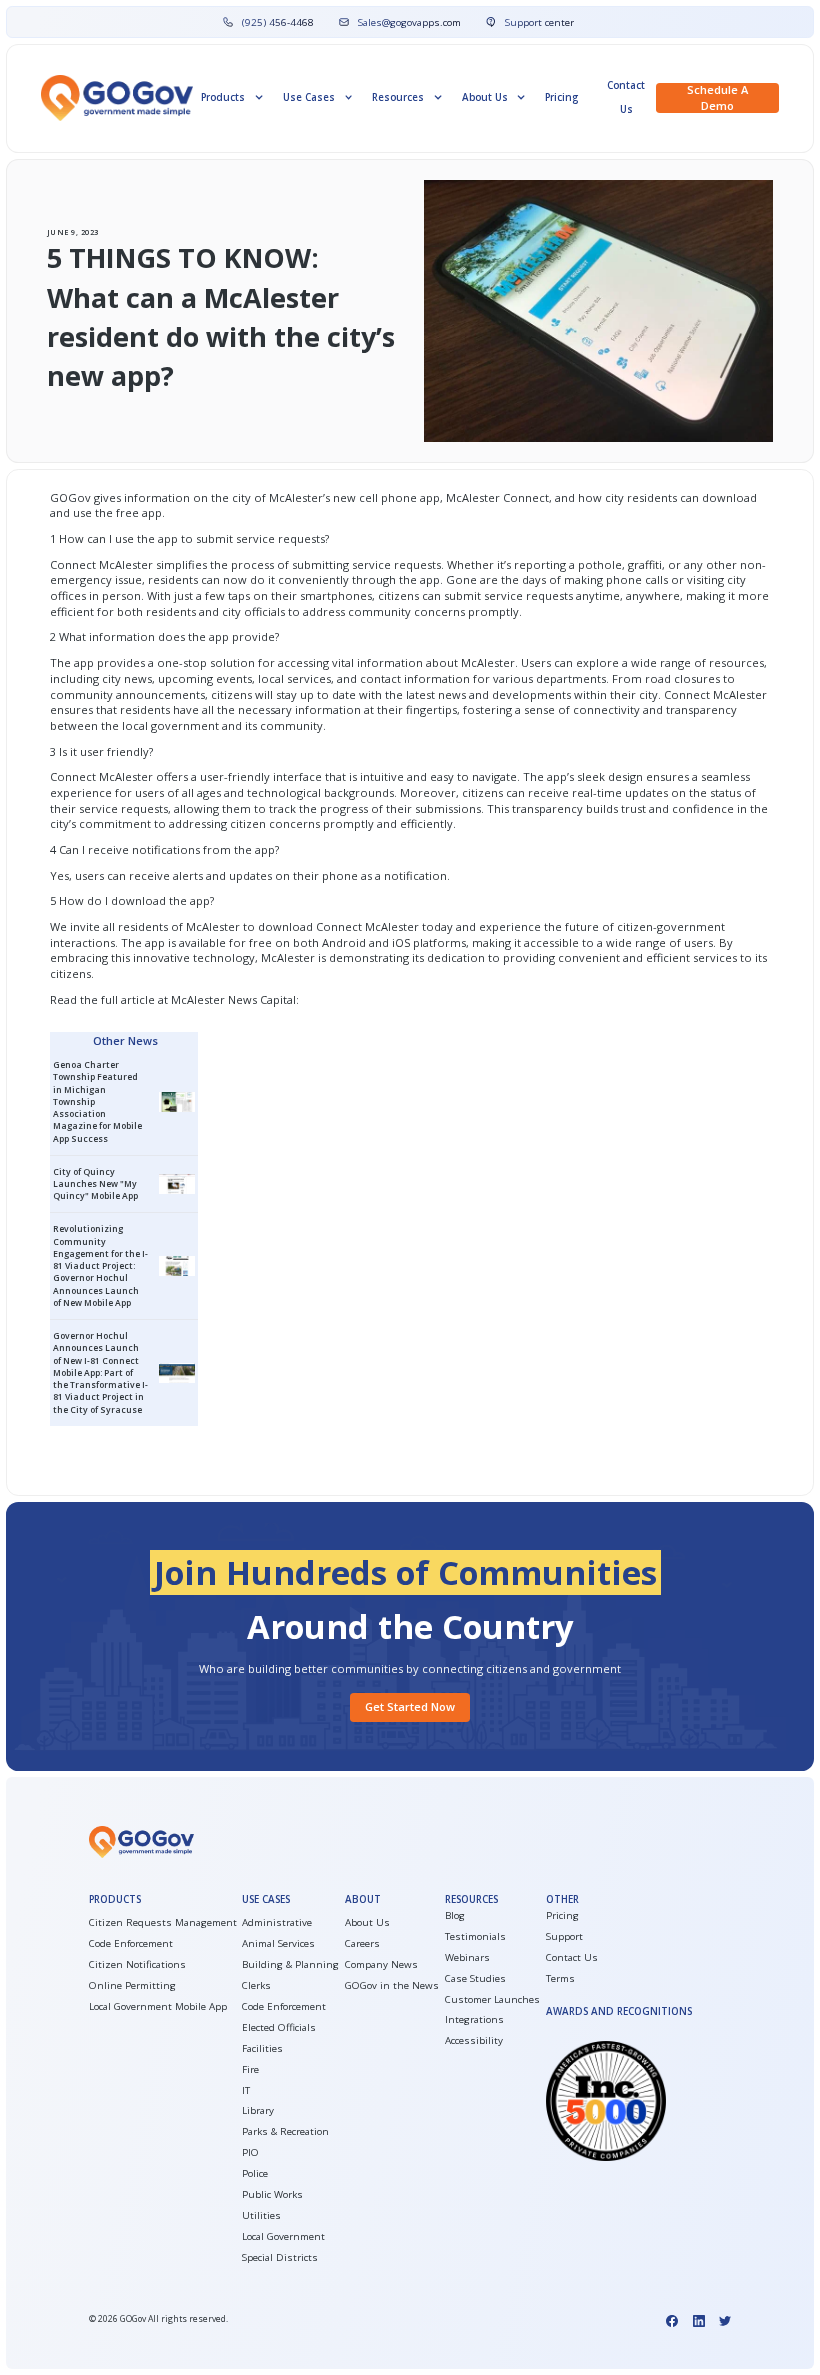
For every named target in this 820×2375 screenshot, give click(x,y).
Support (564, 1936)
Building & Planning (290, 1964)
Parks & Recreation (285, 2131)
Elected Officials (279, 2027)
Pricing (561, 97)
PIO (250, 2152)
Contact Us (626, 97)
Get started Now (410, 1706)
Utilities (261, 2215)
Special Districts (280, 2257)
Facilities (262, 2048)
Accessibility (474, 2040)
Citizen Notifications (137, 1964)
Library (258, 2110)
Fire (250, 2069)
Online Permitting (132, 1985)
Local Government (283, 2236)
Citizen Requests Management (163, 1922)
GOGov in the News (392, 1985)
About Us (367, 1922)
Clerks (256, 1985)
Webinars (467, 1957)
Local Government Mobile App (158, 2006)
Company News (381, 1964)
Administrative (277, 1922)
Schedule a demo (717, 98)
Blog (455, 1915)
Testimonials (475, 1936)
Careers (362, 1943)
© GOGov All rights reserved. (158, 2319)
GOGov (70, 497)
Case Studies (475, 1978)
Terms (560, 1978)
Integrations (474, 2019)
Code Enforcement (131, 1943)
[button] (231, 97)
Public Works (272, 2194)
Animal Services (278, 1943)
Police (255, 2173)
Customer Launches (492, 1999)
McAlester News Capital (233, 999)
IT (246, 2090)
